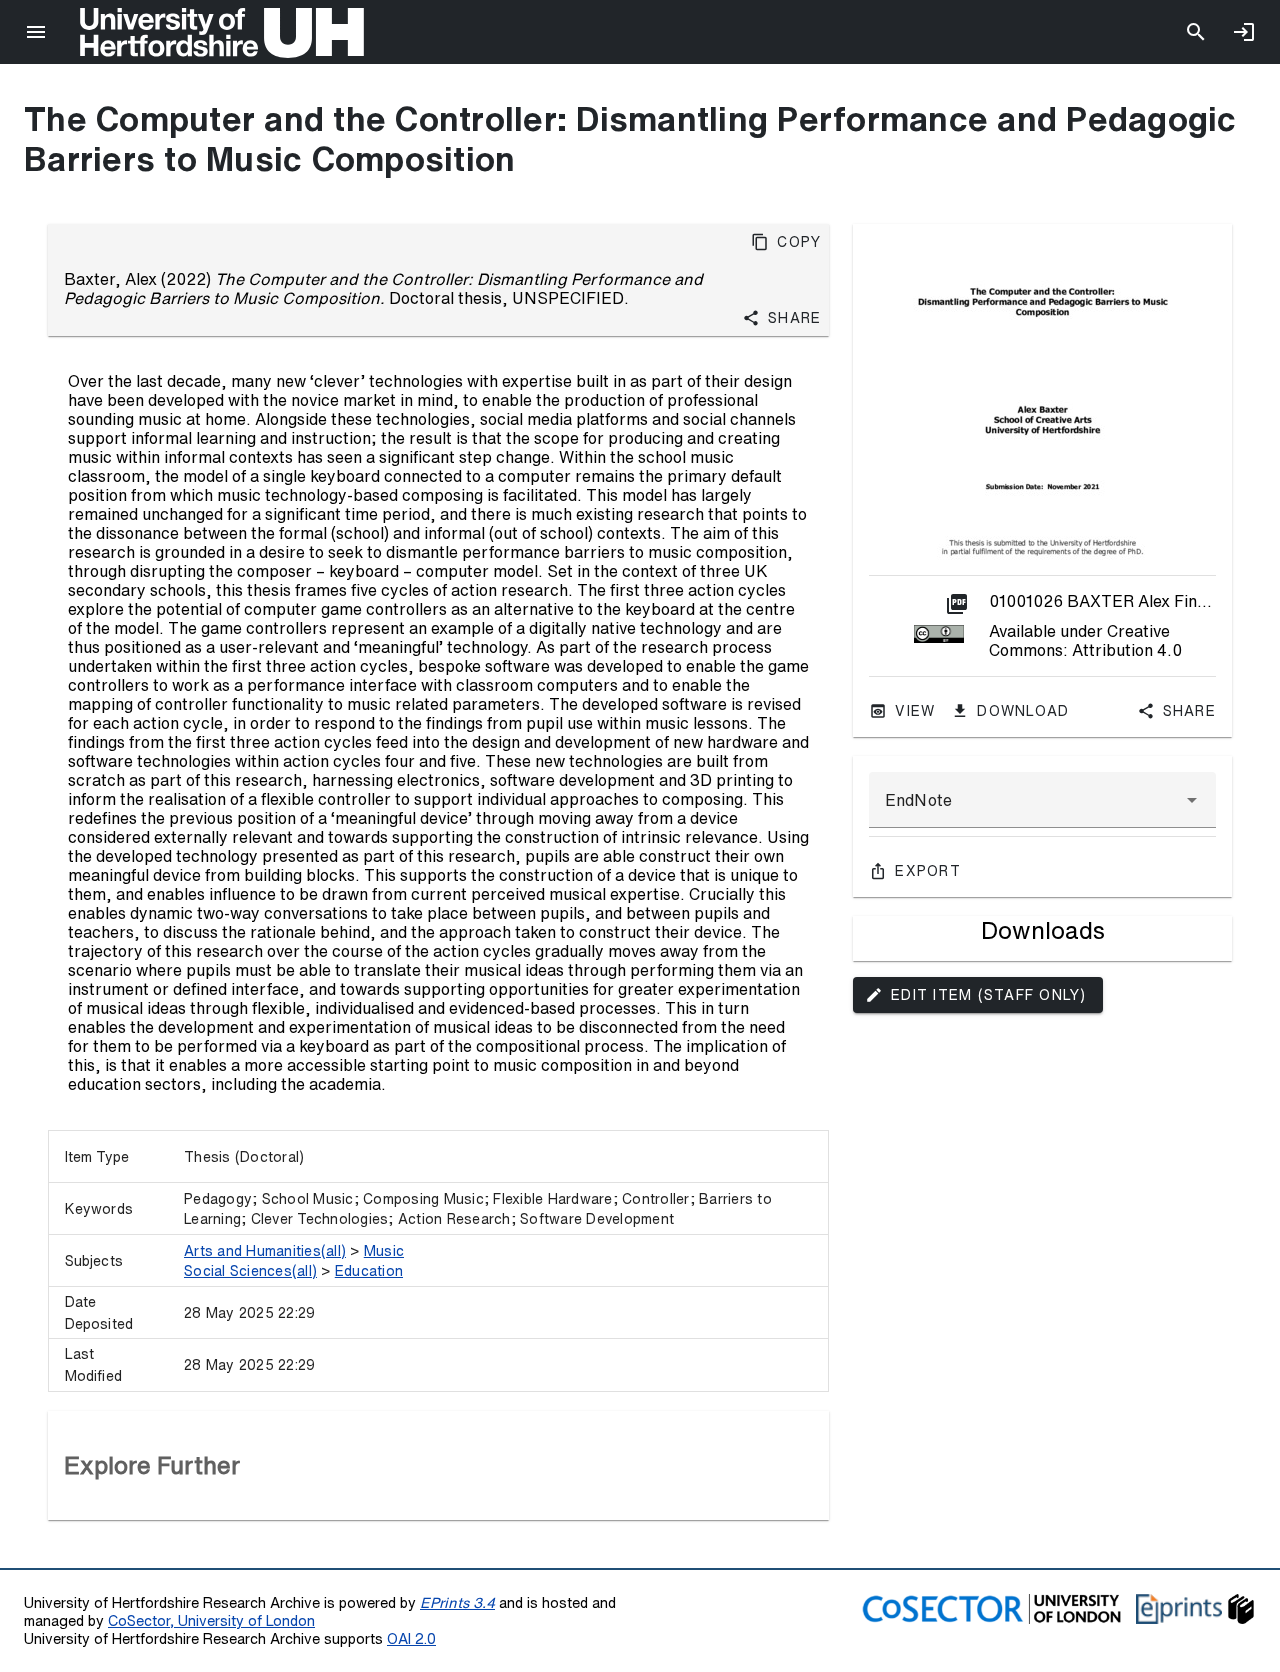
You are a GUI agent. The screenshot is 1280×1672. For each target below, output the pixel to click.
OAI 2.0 (411, 1638)
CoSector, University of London (211, 1620)
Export (928, 871)
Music (384, 1251)
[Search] (1196, 32)
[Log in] (1244, 32)
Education (369, 1271)
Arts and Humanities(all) (265, 1251)
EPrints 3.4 (457, 1602)
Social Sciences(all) (250, 1271)
